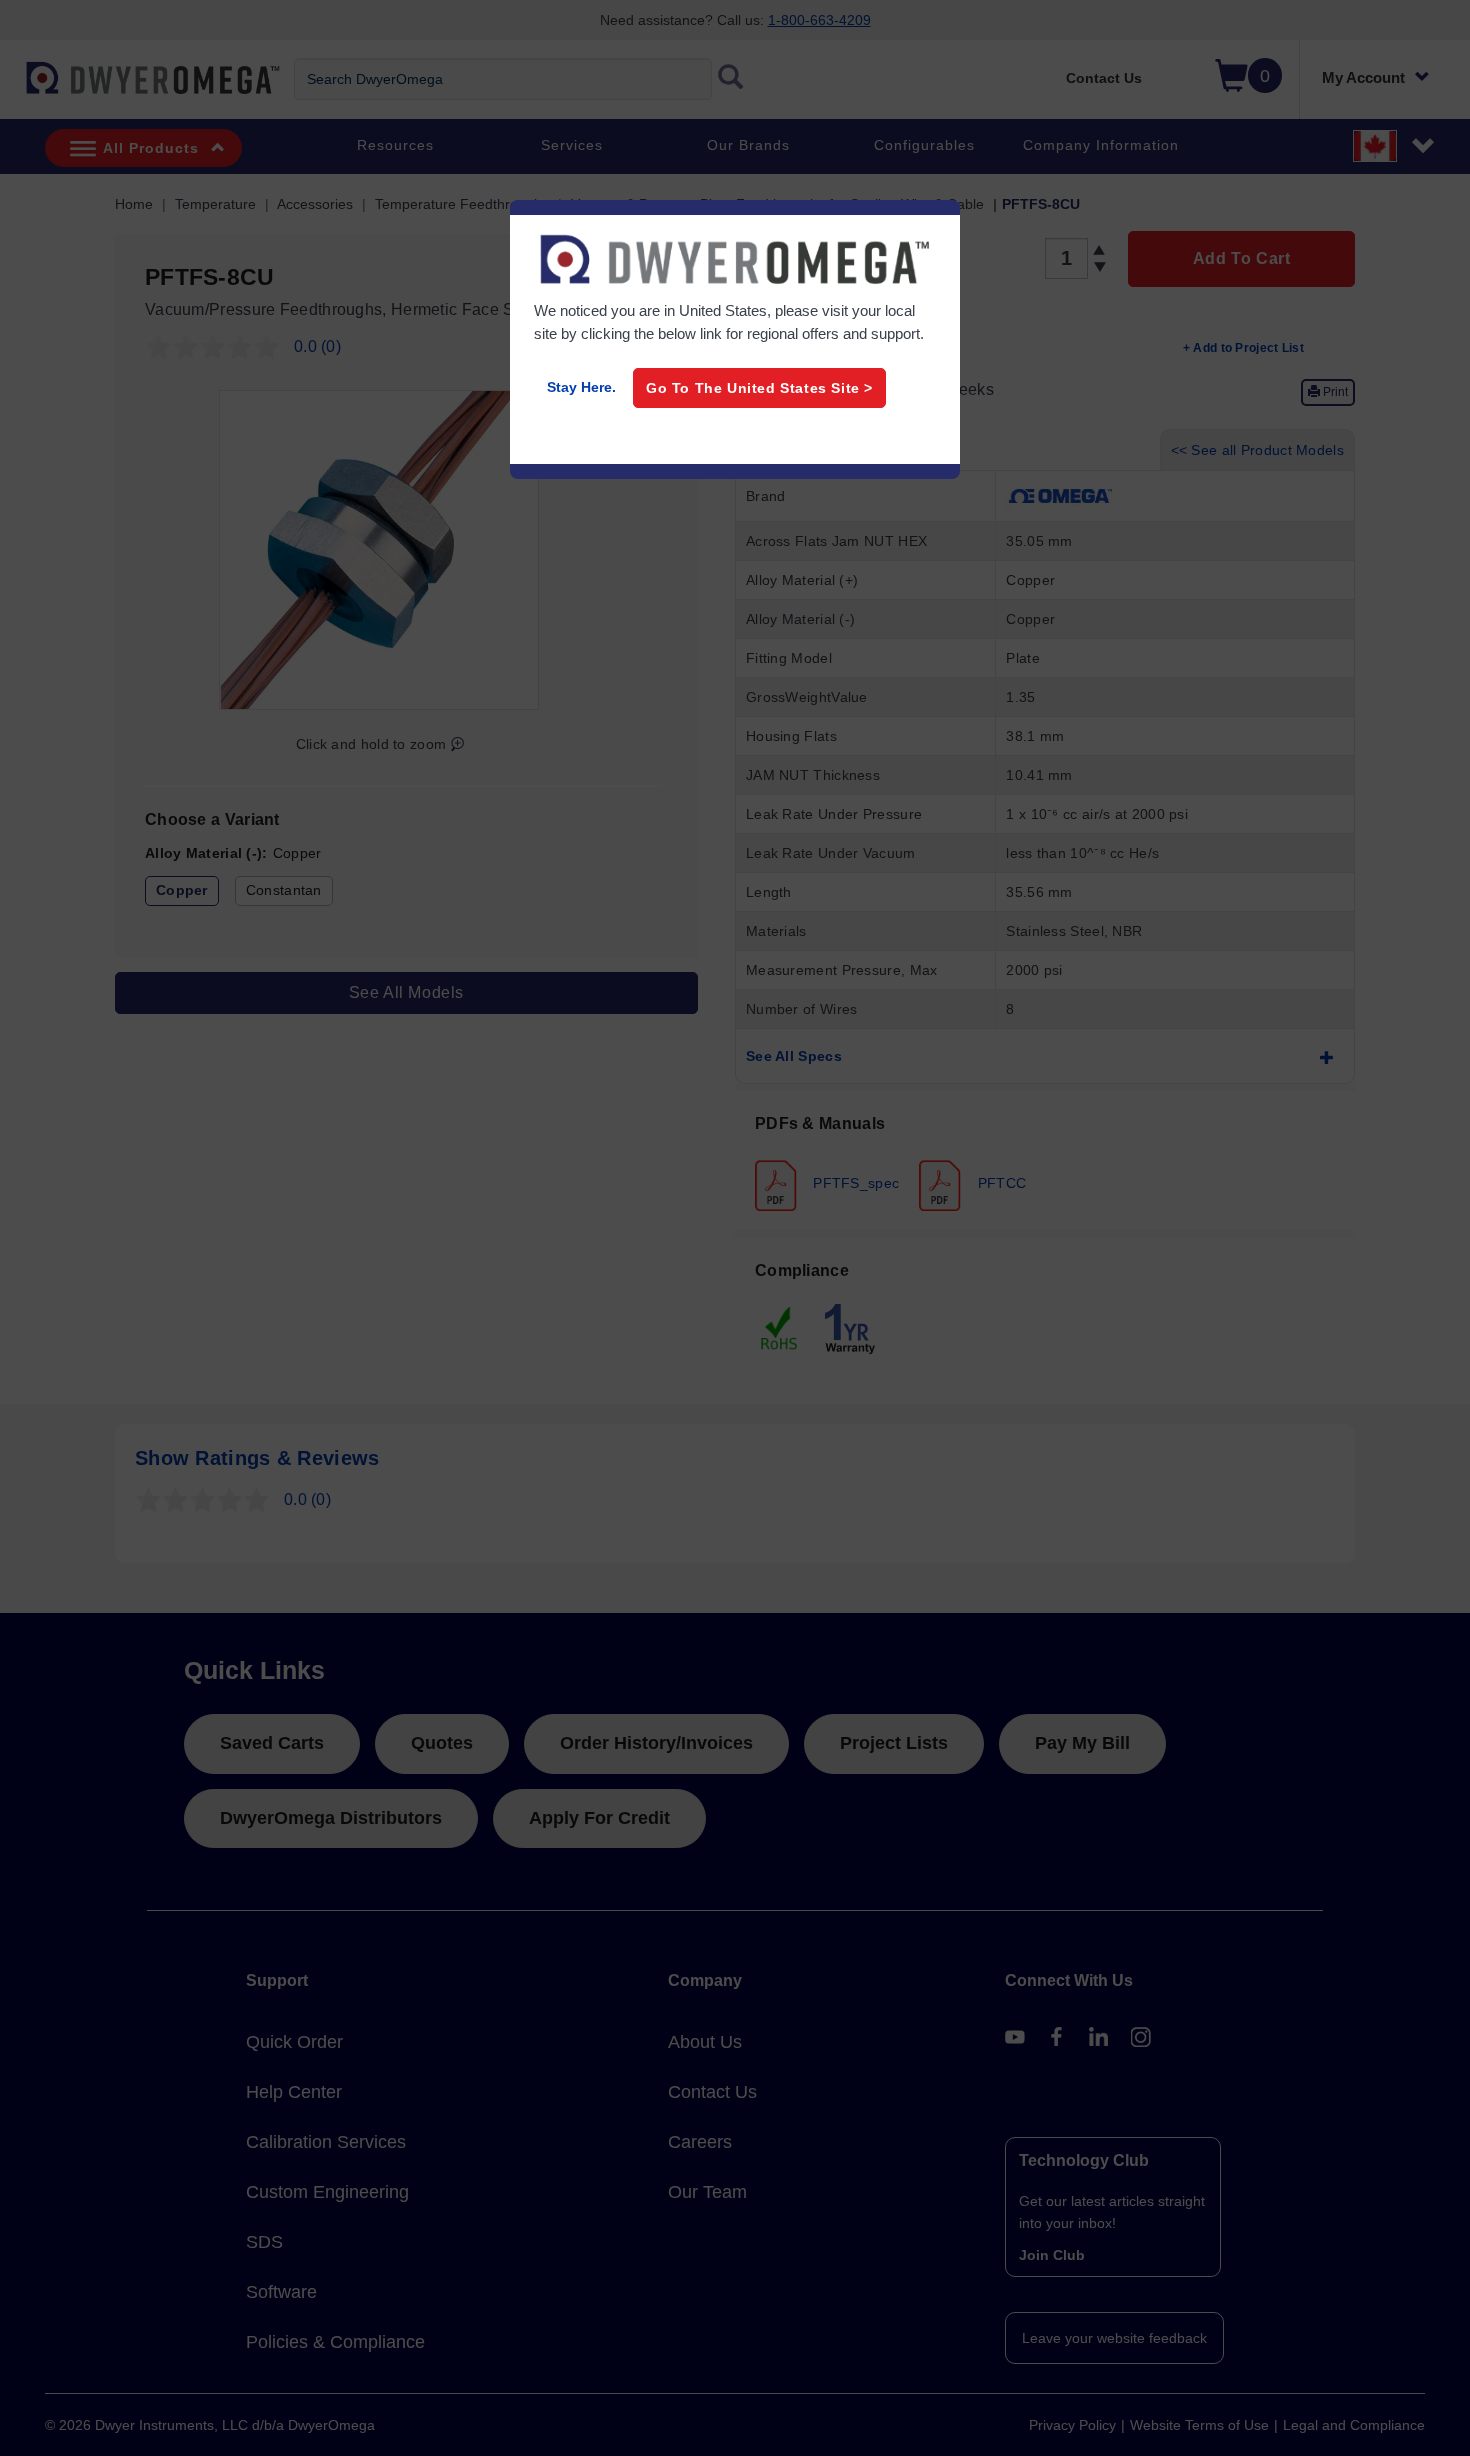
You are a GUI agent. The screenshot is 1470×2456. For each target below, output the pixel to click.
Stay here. (581, 387)
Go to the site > (759, 388)
